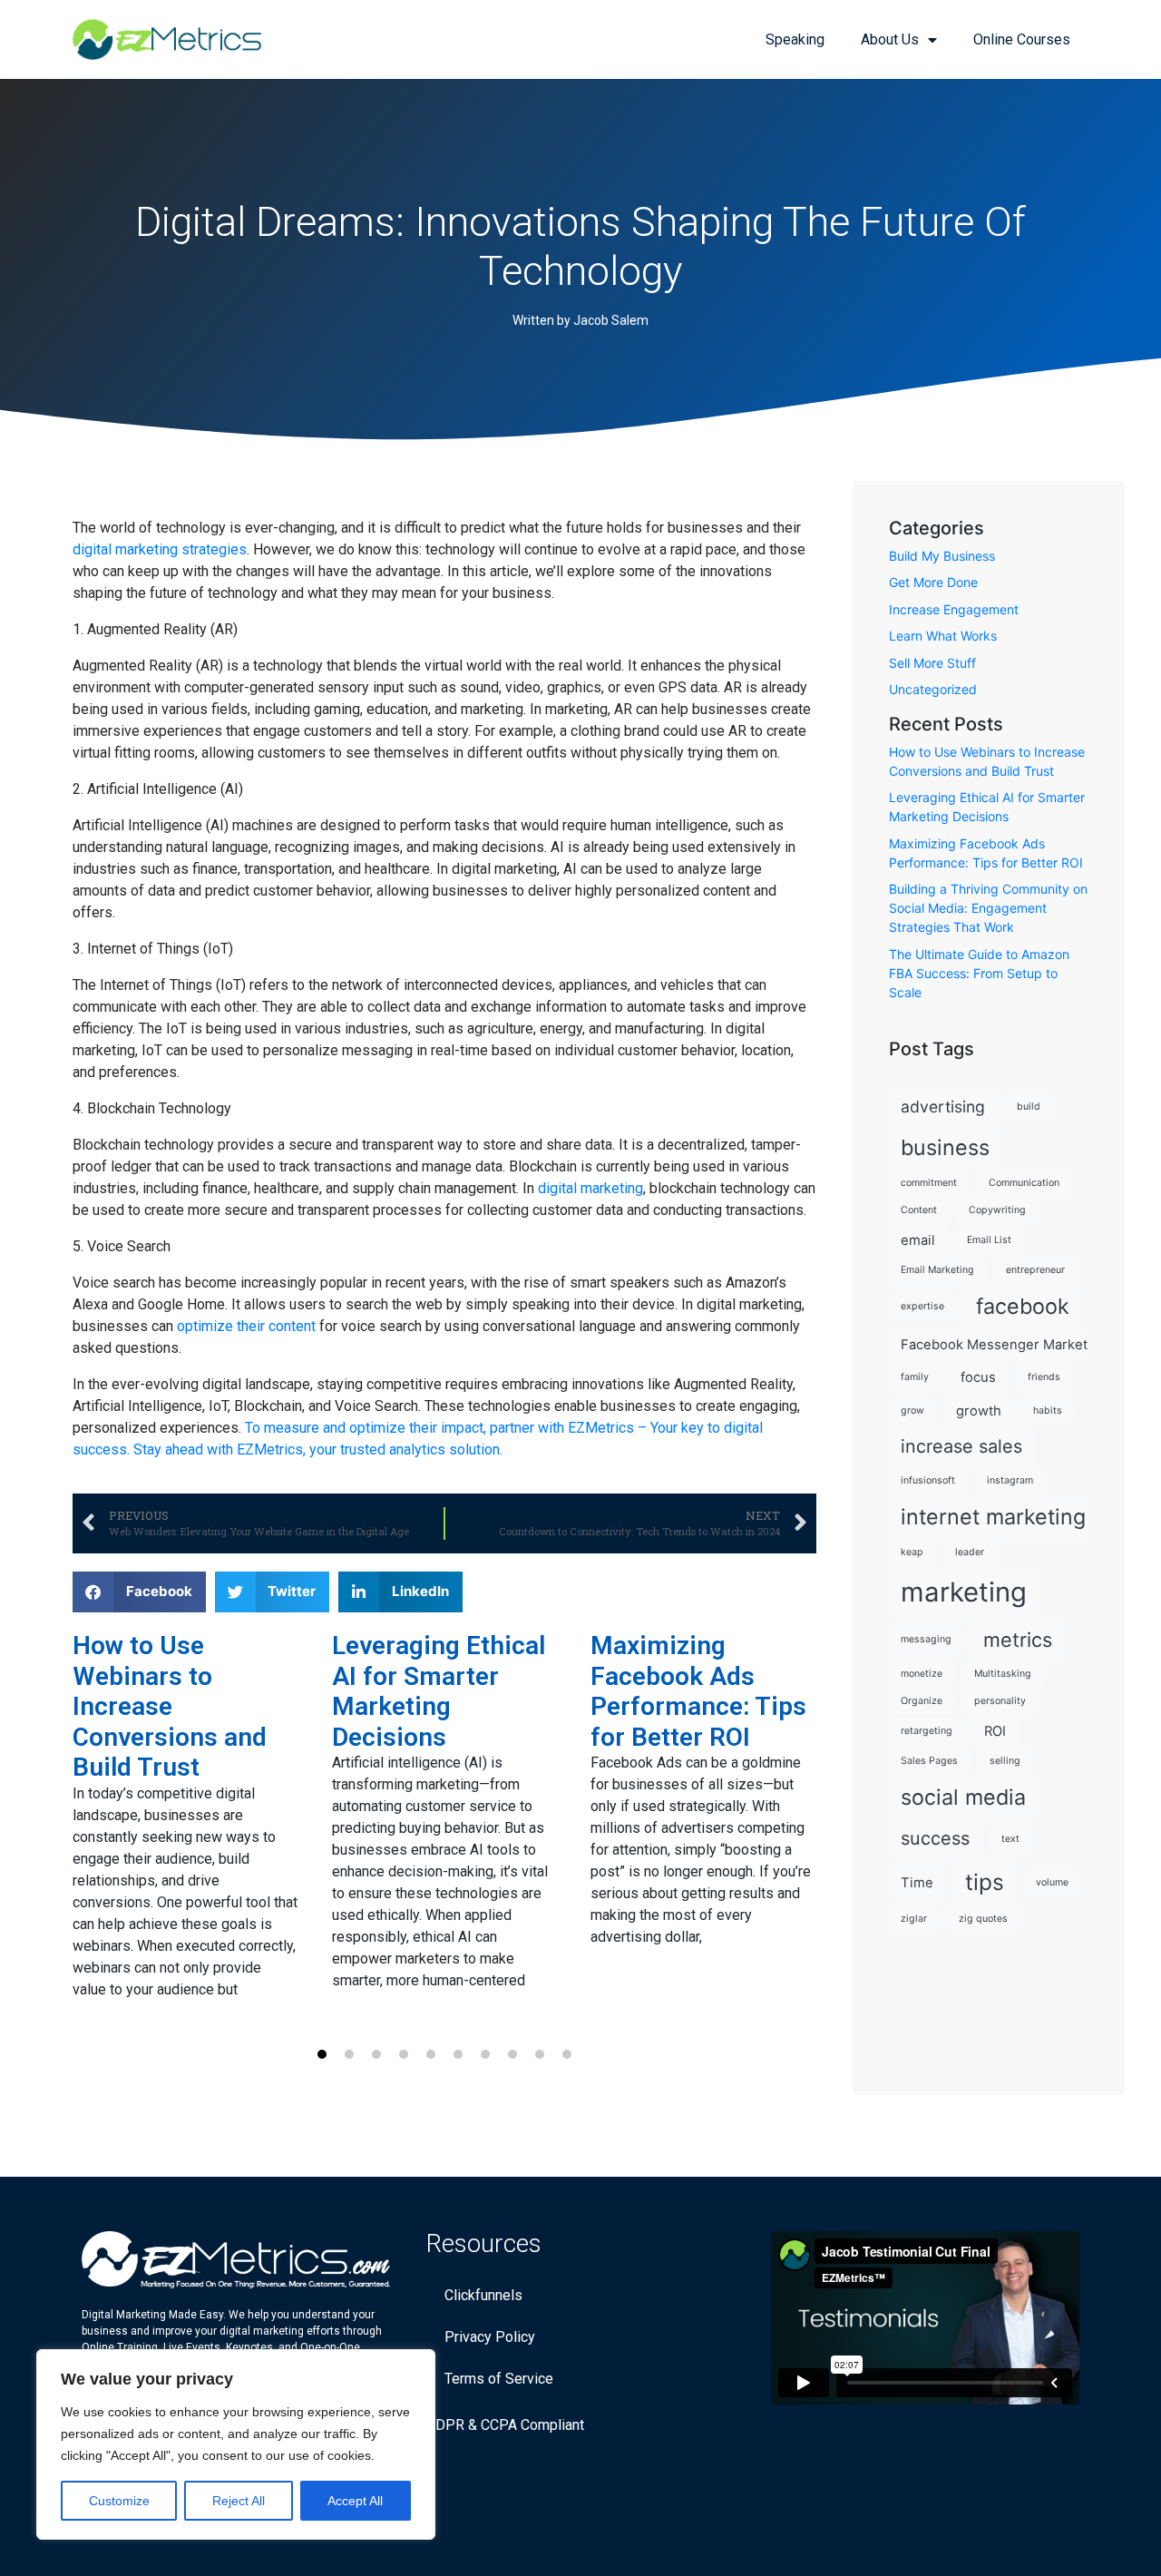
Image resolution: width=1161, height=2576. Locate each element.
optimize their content (246, 1326)
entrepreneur (1035, 1270)
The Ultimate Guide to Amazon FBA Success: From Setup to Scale (979, 973)
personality (1000, 1701)
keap (912, 1552)
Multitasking (1003, 1674)
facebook (1023, 1306)
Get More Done (933, 582)
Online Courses (1022, 39)
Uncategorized (933, 689)
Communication (1024, 1183)
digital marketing (590, 1188)
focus (978, 1377)
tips (985, 1882)
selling (1005, 1761)
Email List (989, 1240)
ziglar (914, 1919)
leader (970, 1552)
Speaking (795, 39)
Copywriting (997, 1210)
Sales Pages (929, 1761)
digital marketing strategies (160, 549)
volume (1052, 1882)
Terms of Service (499, 2379)
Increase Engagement (954, 609)
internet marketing (993, 1517)
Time (917, 1883)
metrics (1018, 1640)
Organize (922, 1701)
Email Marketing (937, 1270)
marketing (964, 1592)
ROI (995, 1731)
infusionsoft (928, 1480)
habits (1048, 1410)
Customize (119, 2501)
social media (963, 1797)
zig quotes (983, 1919)
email (918, 1240)
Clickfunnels (483, 2295)
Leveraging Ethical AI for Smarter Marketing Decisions (439, 1691)
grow (912, 1410)
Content (919, 1210)
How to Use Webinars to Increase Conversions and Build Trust (170, 1706)
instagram (1010, 1480)
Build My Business (942, 556)
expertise (922, 1306)
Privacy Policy (490, 2337)
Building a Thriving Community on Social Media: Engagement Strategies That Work (988, 908)
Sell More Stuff (932, 663)
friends (1044, 1377)
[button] (139, 1592)
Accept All (355, 2501)
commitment (929, 1183)
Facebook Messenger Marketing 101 (1016, 1345)
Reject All (239, 2501)
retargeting (927, 1731)
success (935, 1838)
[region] (236, 2444)
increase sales (961, 1446)
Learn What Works (943, 636)
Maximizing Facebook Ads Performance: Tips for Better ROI (698, 1691)
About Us (890, 39)
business (945, 1147)
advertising (943, 1107)
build (1029, 1107)
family (915, 1377)
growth (979, 1411)
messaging (926, 1639)
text (1010, 1839)
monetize (922, 1674)
